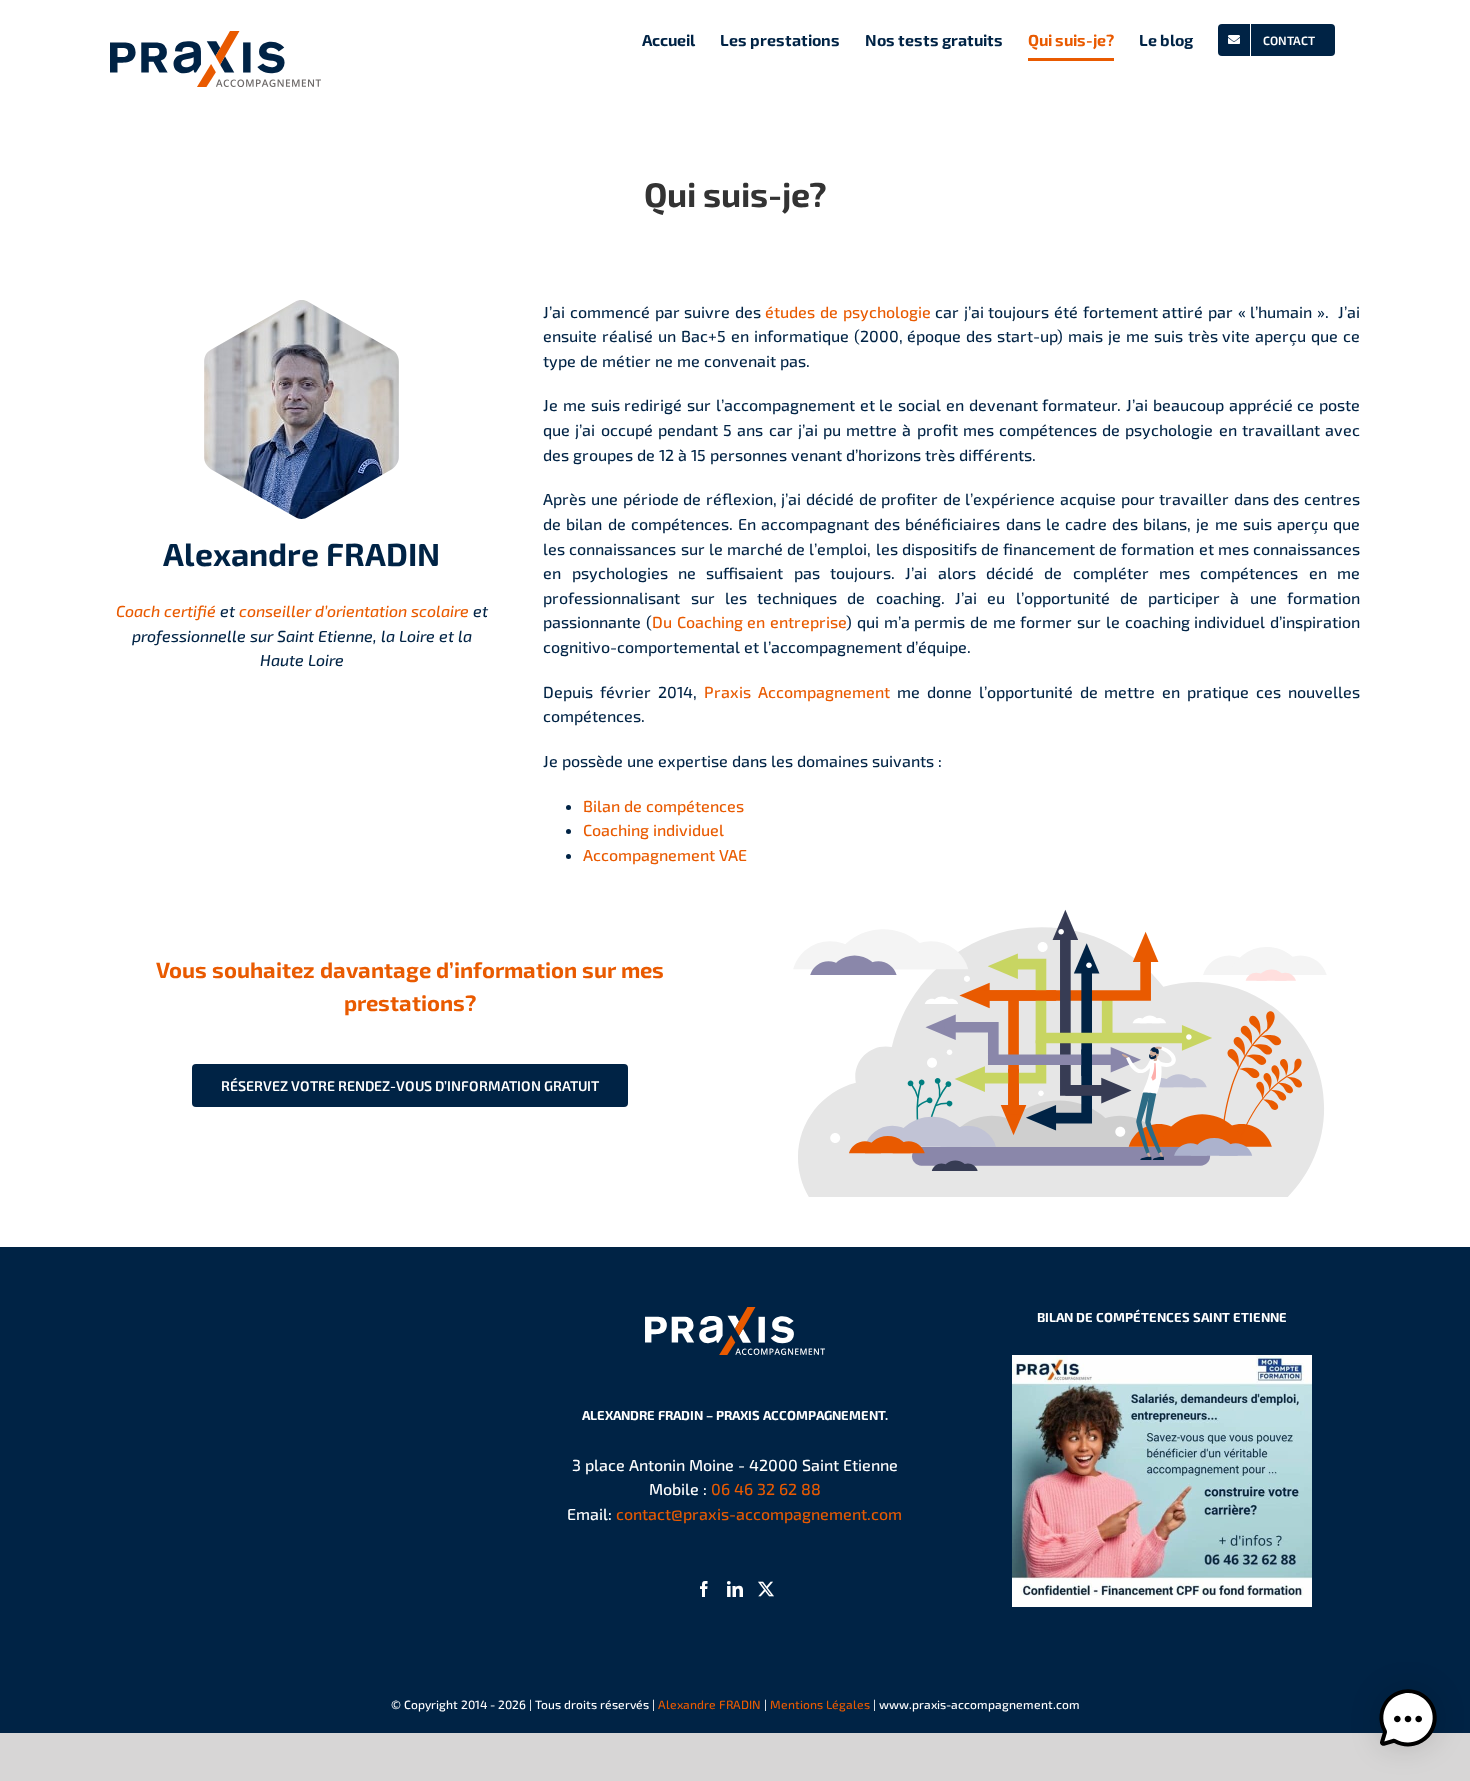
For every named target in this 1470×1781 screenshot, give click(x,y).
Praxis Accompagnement (797, 691)
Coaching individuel (653, 829)
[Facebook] (704, 1589)
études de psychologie (847, 311)
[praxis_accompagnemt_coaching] (1060, 890)
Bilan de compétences (663, 805)
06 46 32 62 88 (766, 1488)
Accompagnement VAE (665, 854)
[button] (1408, 1719)
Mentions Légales (820, 1704)
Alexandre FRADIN (709, 1704)
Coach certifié (166, 610)
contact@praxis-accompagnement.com (759, 1513)
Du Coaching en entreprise (749, 621)
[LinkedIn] (735, 1589)
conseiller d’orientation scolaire (356, 610)
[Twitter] (766, 1589)
